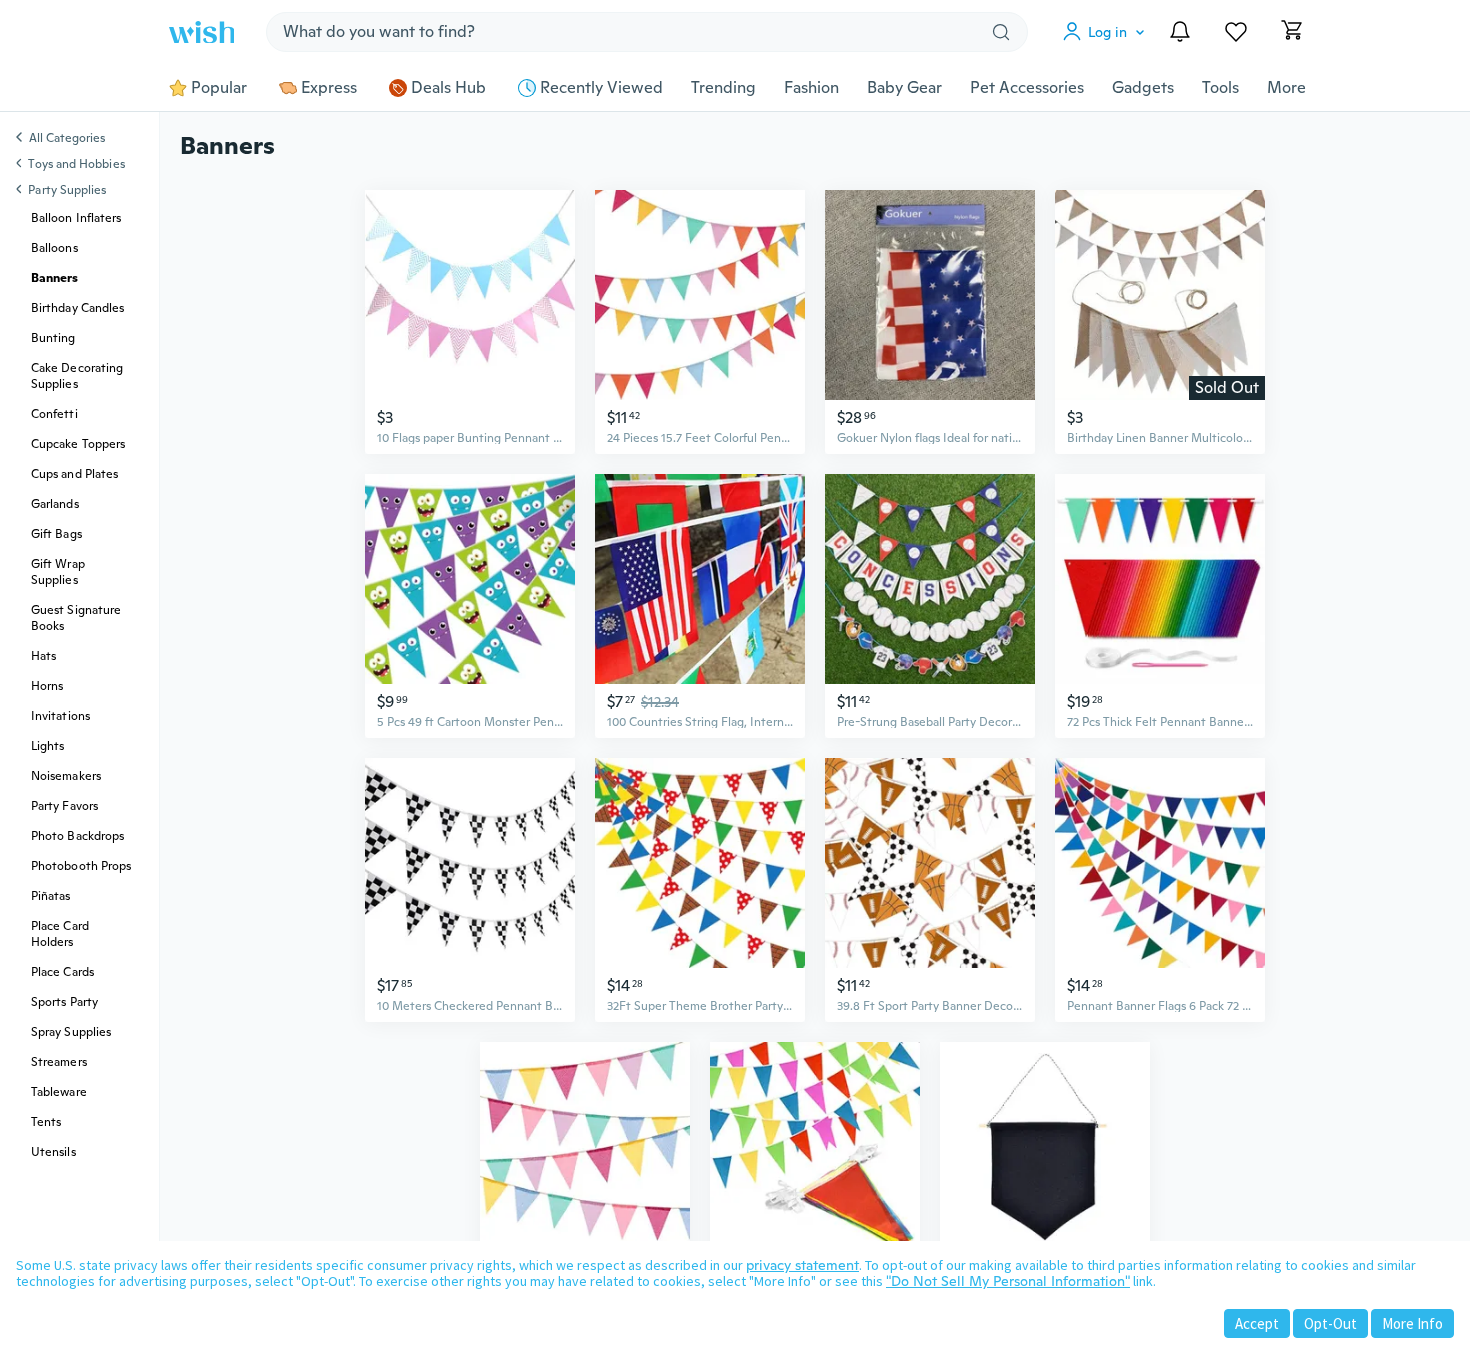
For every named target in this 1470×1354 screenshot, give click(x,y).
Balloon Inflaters (76, 218)
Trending (723, 88)
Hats (43, 656)
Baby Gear (904, 88)
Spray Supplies (71, 1032)
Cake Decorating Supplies (77, 376)
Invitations (60, 716)
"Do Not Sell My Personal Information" (1008, 1281)
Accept (1257, 1323)
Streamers (59, 1062)
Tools (1220, 88)
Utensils (53, 1152)
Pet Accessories (1027, 88)
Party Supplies (67, 190)
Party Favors (64, 806)
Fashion (811, 88)
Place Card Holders (60, 934)
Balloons (54, 248)
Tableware (59, 1092)
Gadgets (1143, 88)
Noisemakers (66, 776)
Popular (219, 88)
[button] (1108, 32)
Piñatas (51, 896)
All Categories (67, 139)
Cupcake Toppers (78, 444)
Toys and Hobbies (76, 164)
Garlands (55, 504)
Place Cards (62, 972)
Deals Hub (448, 88)
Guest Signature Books (76, 618)
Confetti (54, 414)
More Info (1412, 1323)
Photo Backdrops (77, 836)
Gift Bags (56, 534)
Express (329, 88)
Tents (46, 1122)
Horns (47, 686)
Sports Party (64, 1002)
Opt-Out (1330, 1323)
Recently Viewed (601, 88)
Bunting (53, 338)
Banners (55, 278)
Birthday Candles (77, 308)
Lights (47, 746)
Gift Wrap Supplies (58, 572)
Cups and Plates (74, 474)
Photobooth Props (81, 866)
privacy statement (802, 1265)
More (1286, 88)
